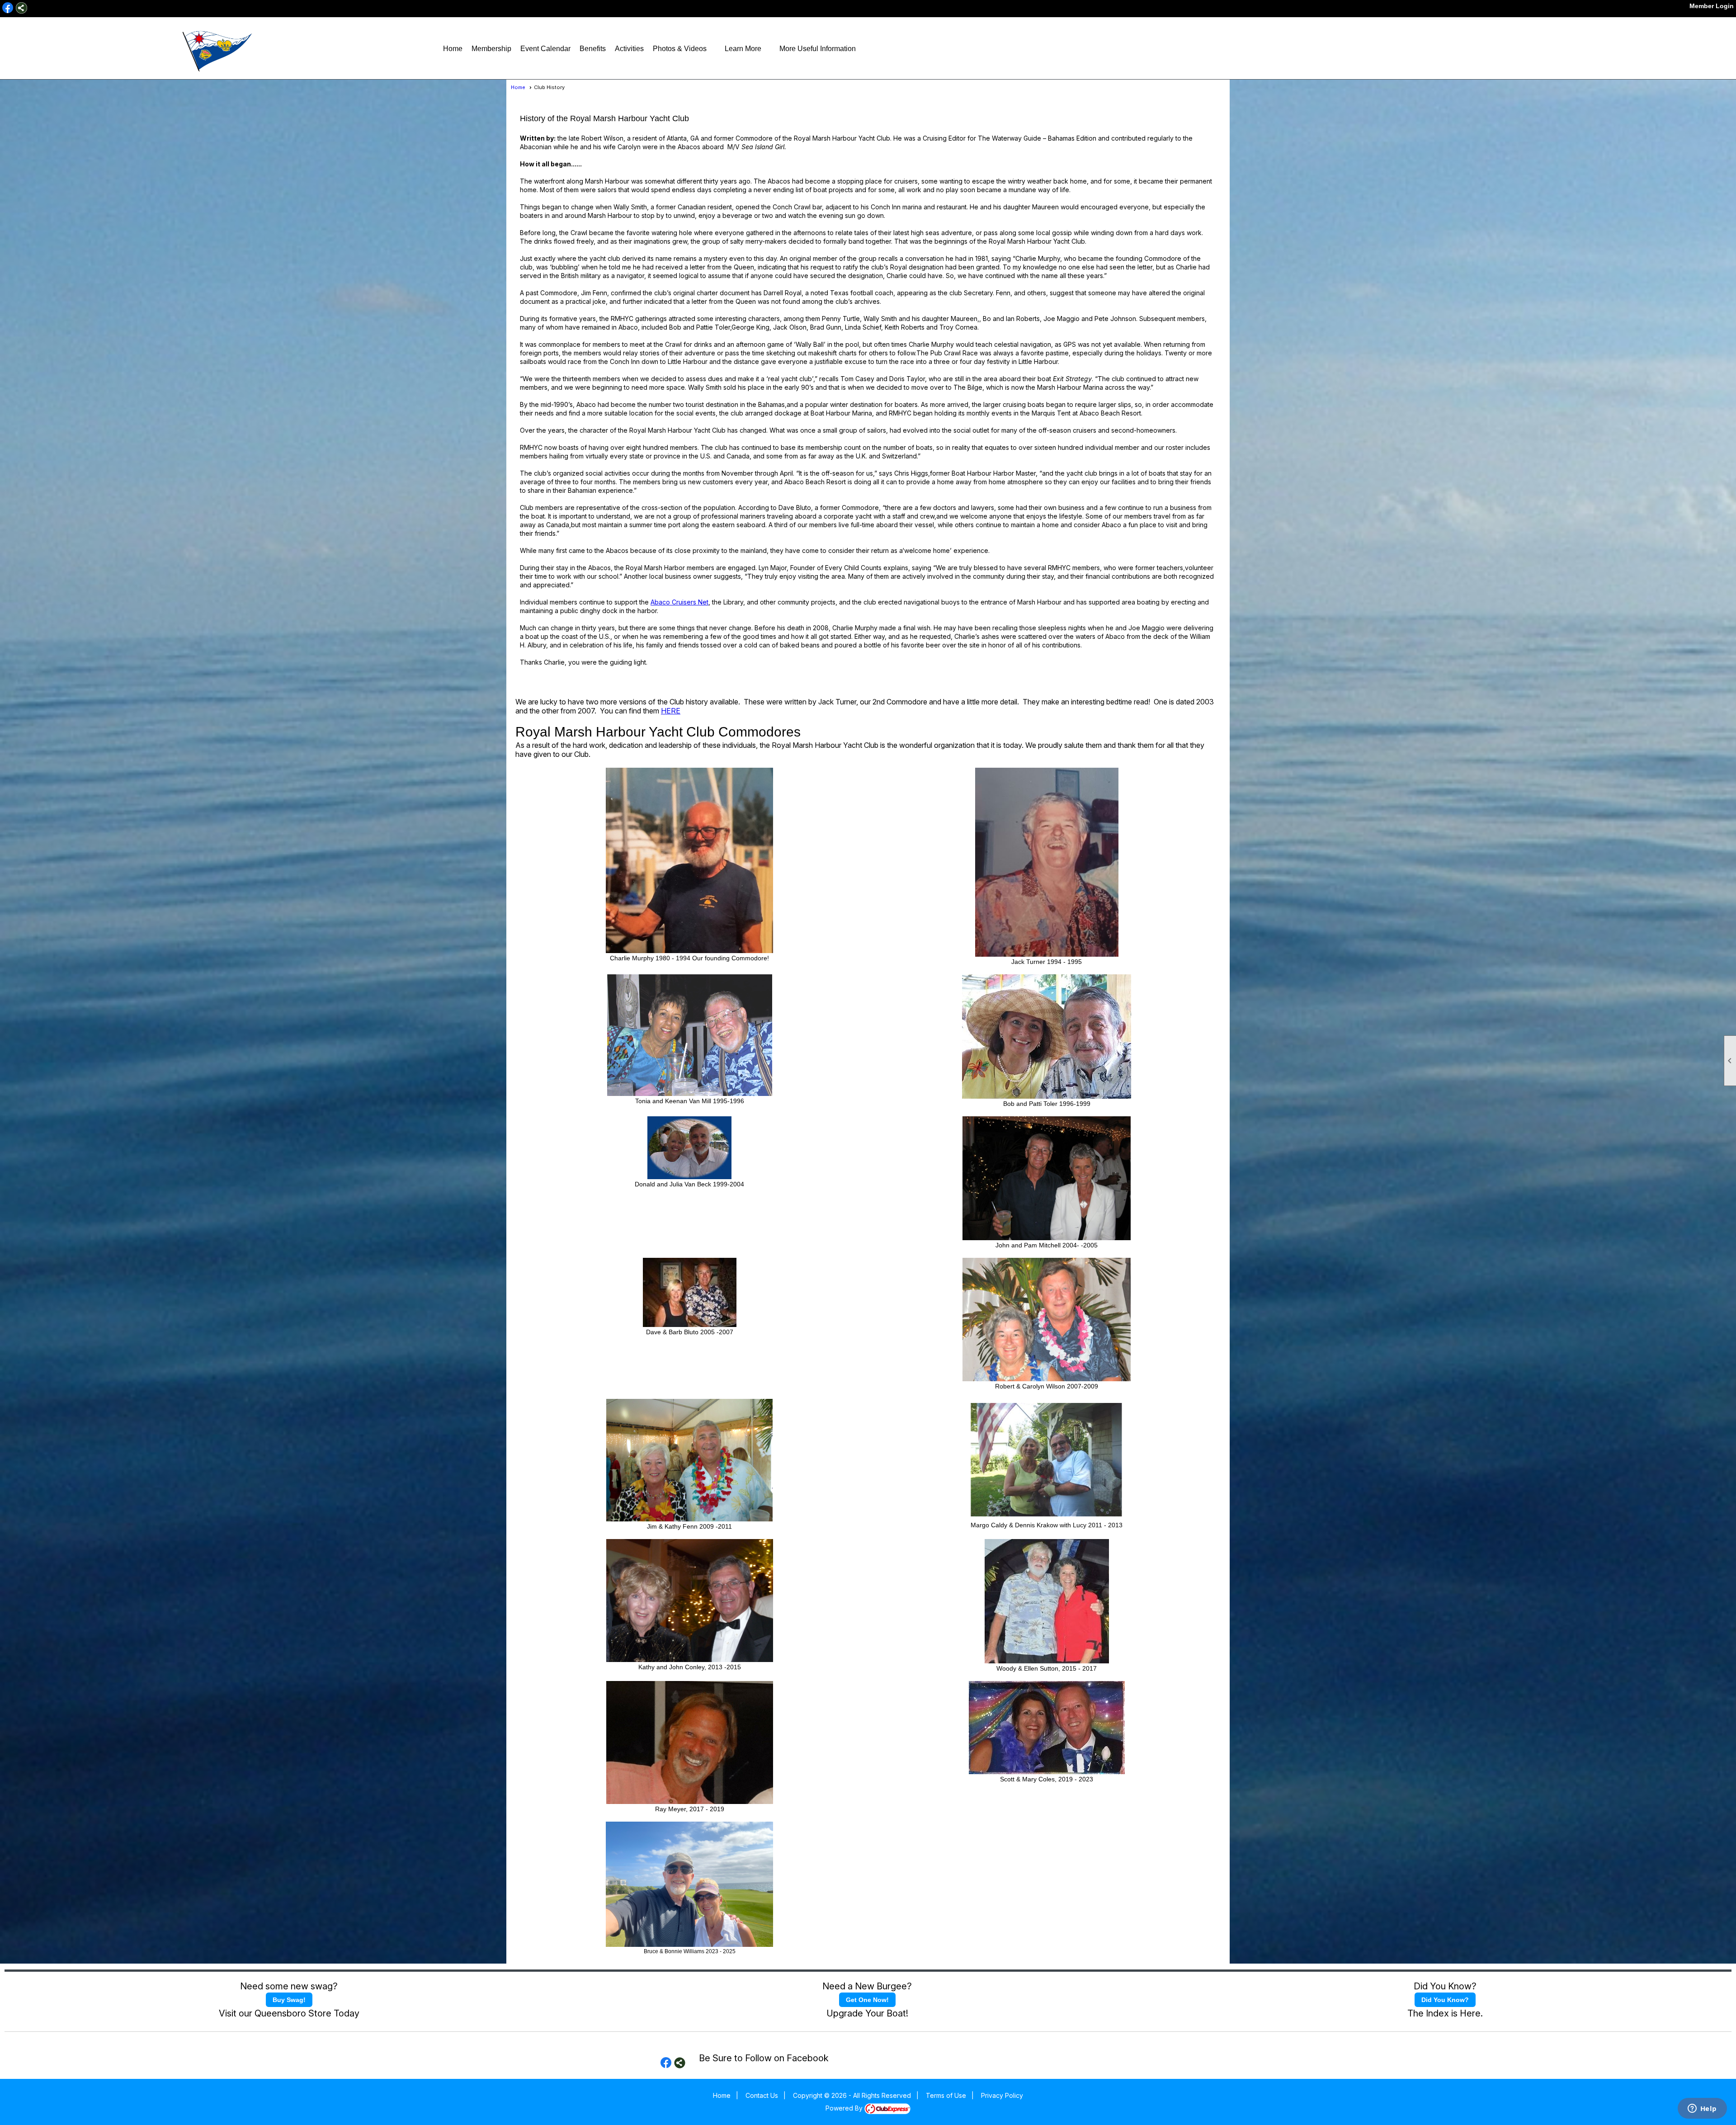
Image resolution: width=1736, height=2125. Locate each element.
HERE (671, 711)
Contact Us (762, 2095)
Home (453, 49)
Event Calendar (545, 49)
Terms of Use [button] (946, 2095)
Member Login (1712, 6)
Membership (491, 49)
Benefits (593, 49)
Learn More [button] (743, 49)
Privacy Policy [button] (1002, 2095)
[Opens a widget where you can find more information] (1702, 2109)
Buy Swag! (289, 2000)
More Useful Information (818, 49)
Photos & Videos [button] (680, 49)
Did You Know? (1445, 2000)
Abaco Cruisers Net (679, 602)
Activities (629, 49)
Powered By (845, 2108)
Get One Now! (867, 2000)
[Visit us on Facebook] (8, 8)
